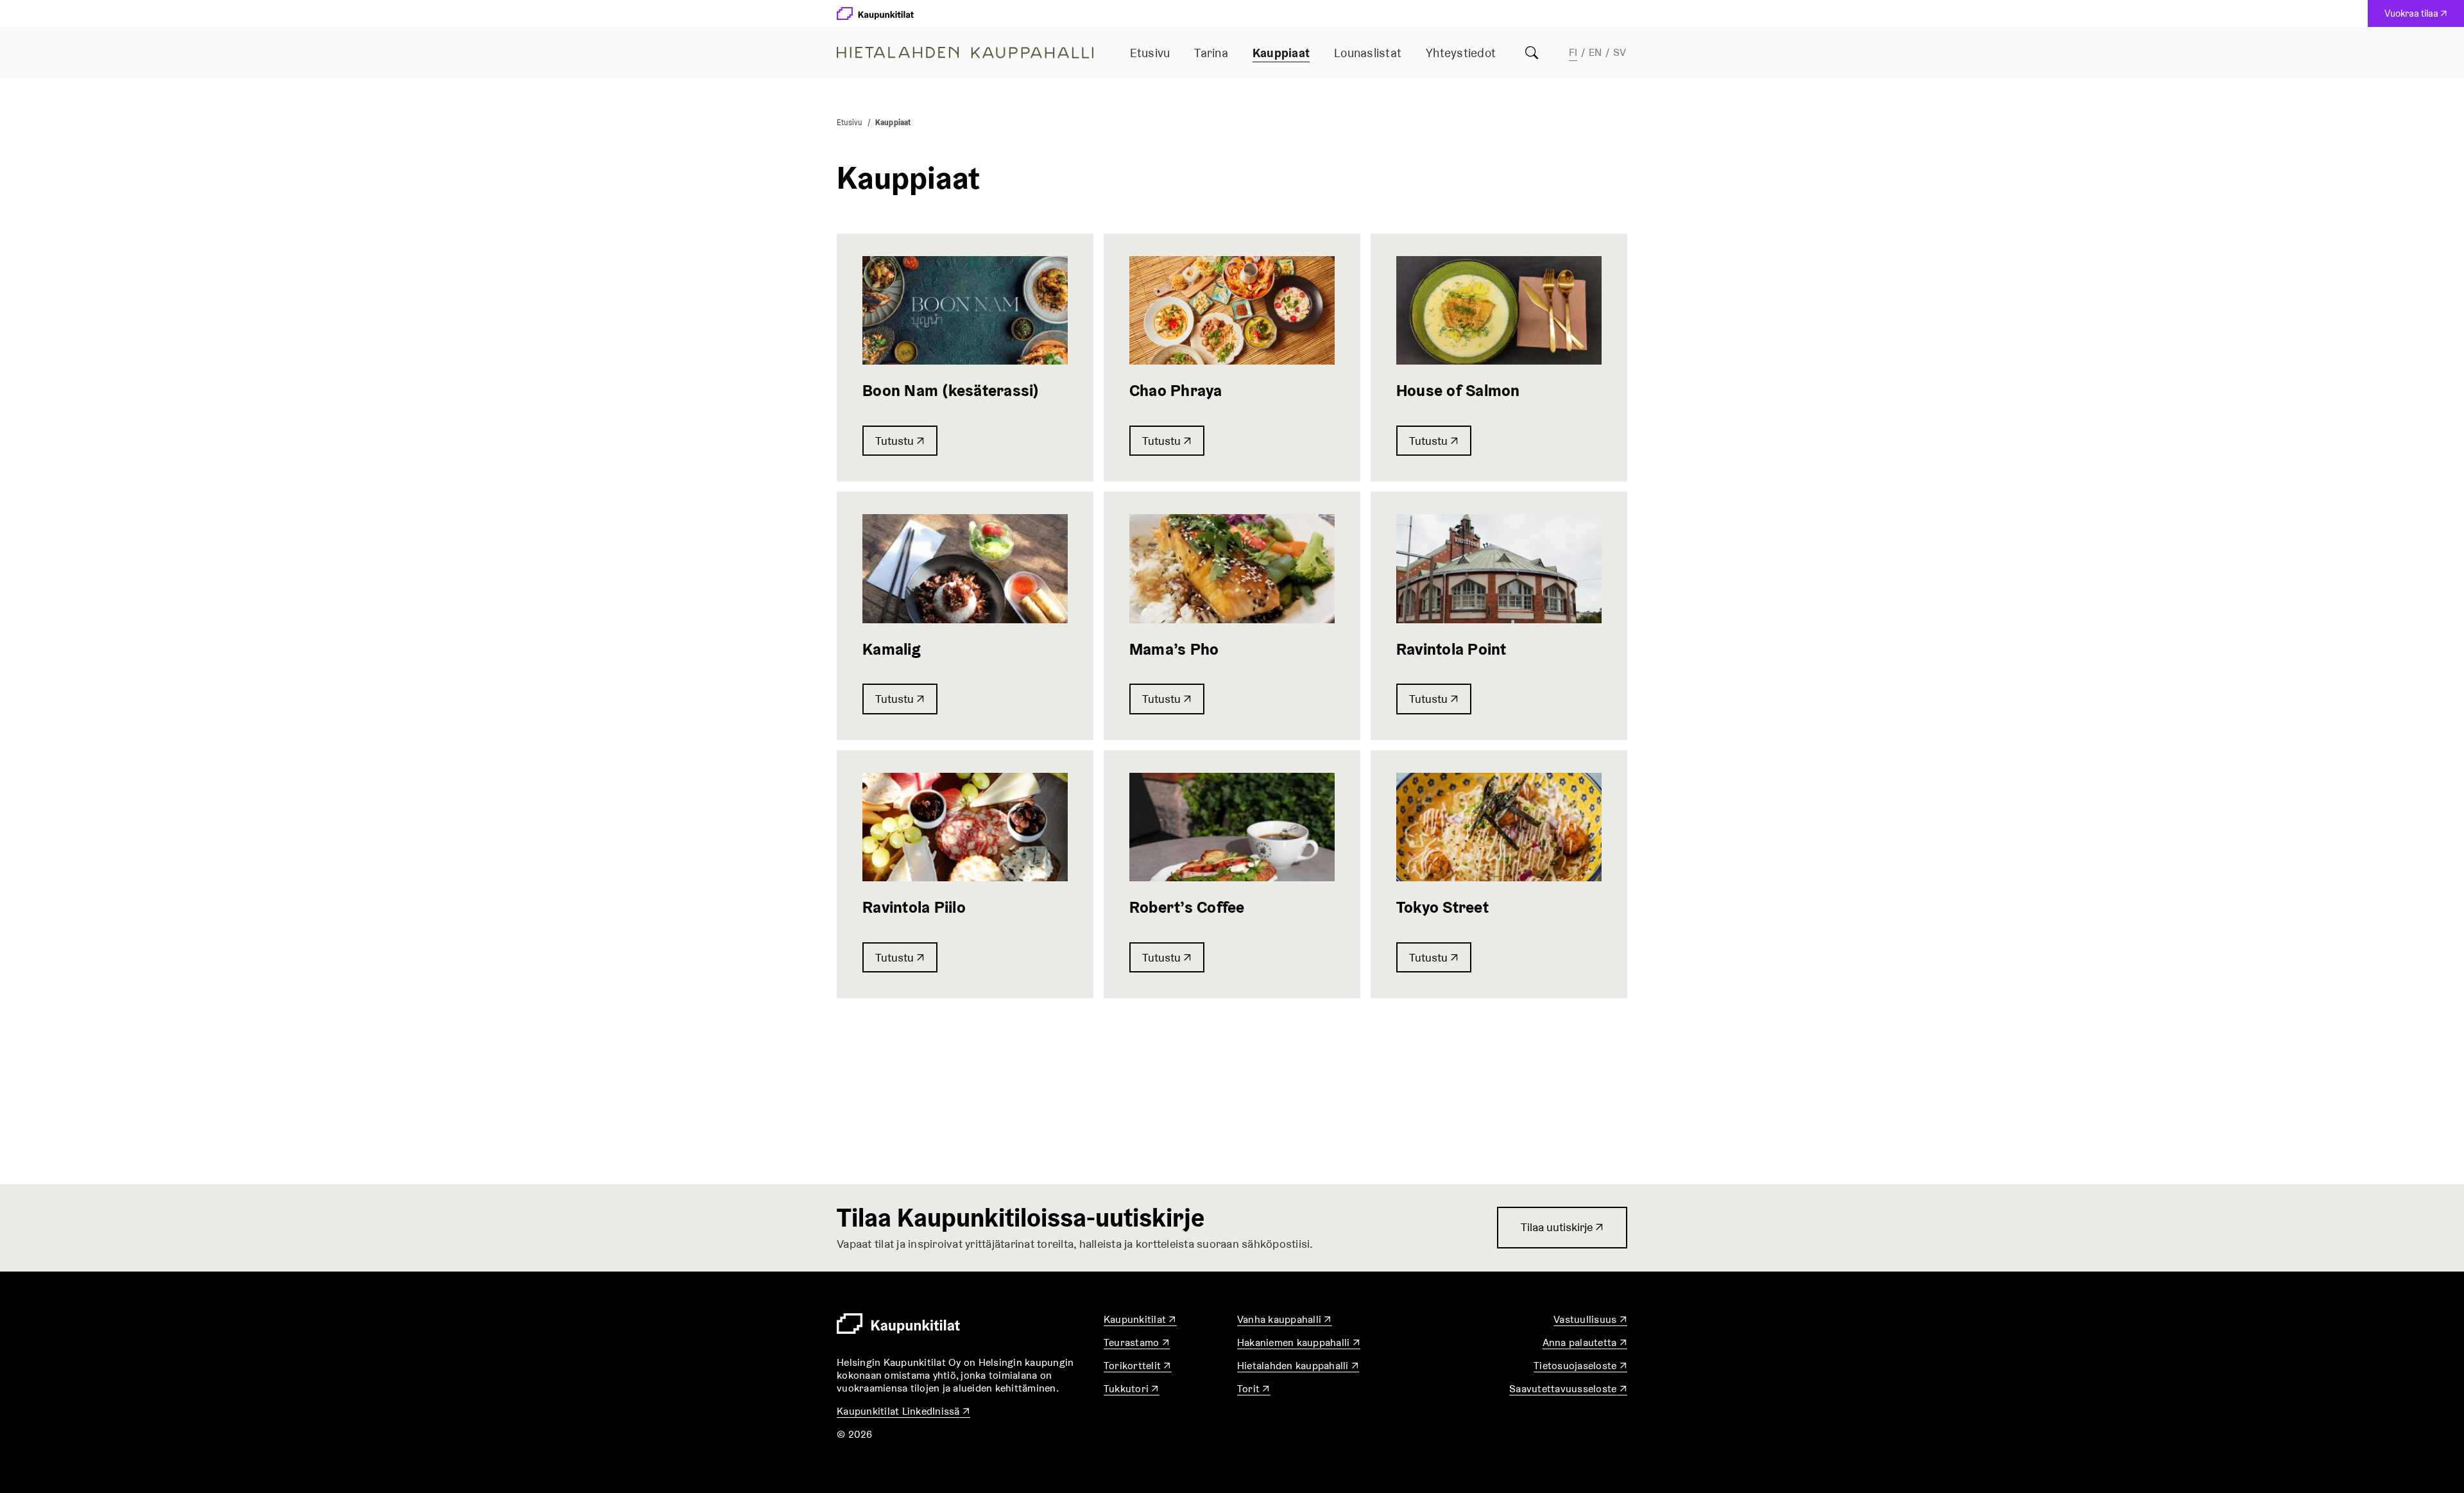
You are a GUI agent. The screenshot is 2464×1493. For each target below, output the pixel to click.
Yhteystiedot (1461, 53)
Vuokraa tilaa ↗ (2419, 17)
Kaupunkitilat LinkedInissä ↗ (903, 1411)
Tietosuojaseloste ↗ (1580, 1366)
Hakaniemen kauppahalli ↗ (1299, 1342)
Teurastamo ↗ (1137, 1342)
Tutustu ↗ (900, 441)
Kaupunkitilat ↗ (1140, 1319)
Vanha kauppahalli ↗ (1285, 1319)
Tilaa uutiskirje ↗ (1562, 1234)
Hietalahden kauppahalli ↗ (1298, 1366)
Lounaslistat (1368, 53)
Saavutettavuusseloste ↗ (1568, 1389)
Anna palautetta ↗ (1585, 1342)
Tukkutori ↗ (1132, 1389)
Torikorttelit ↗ (1138, 1366)
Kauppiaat (1281, 53)
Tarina (1211, 53)
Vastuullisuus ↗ (1590, 1319)
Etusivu (1150, 53)
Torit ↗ (1254, 1389)
